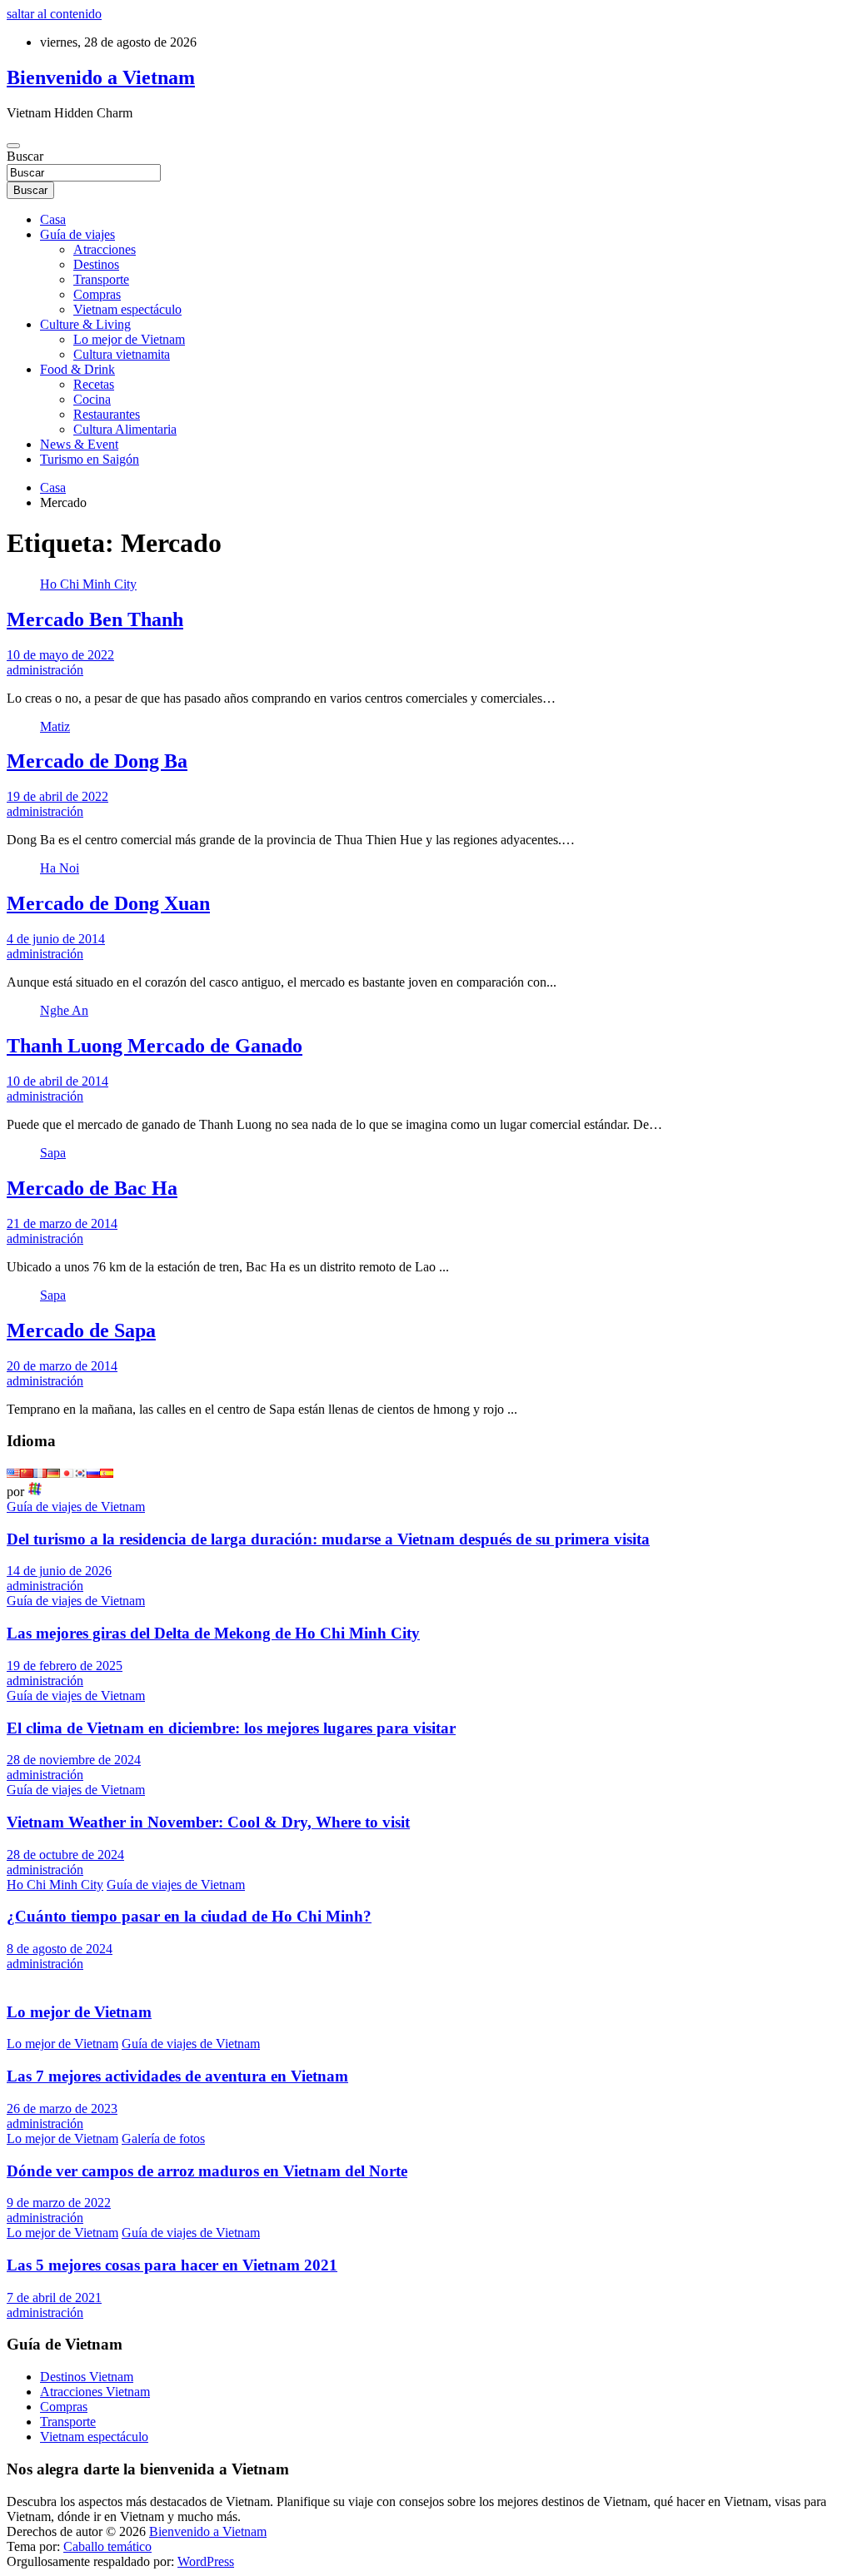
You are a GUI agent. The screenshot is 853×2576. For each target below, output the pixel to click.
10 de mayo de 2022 (60, 655)
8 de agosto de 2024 (60, 1949)
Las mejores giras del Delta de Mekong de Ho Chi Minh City (213, 1633)
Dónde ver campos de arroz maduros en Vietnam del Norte (207, 2171)
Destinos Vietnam (87, 2377)
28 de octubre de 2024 (65, 1855)
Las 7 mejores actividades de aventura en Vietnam (177, 2076)
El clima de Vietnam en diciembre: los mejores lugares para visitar (231, 1728)
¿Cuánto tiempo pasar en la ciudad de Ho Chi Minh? (189, 1916)
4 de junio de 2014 (56, 939)
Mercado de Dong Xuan (108, 903)
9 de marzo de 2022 (59, 2203)
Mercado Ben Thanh (95, 619)
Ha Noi (60, 868)
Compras (97, 294)
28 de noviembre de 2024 (74, 1760)
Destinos (96, 264)
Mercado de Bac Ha (92, 1188)
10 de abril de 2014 (57, 1081)
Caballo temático (107, 2546)
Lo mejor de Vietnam (129, 339)
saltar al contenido (54, 14)
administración (45, 670)
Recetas (94, 384)
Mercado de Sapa (81, 1330)
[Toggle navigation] (13, 146)
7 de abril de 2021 (54, 2298)
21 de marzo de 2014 (62, 1223)
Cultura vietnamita (122, 354)
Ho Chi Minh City (88, 584)
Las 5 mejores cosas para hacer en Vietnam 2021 (172, 2265)
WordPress (206, 2561)
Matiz (55, 726)
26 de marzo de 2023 (62, 2109)
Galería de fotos (163, 2138)
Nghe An (64, 1010)
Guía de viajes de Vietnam (76, 1507)
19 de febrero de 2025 (65, 1666)
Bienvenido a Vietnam (101, 77)
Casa (53, 219)
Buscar (25, 156)
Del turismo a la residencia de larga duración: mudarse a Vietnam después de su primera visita (328, 1539)
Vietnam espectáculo (127, 309)
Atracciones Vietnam (95, 2392)
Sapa (53, 1153)
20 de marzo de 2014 (62, 1366)
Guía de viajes (77, 234)
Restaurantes (107, 414)
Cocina (92, 399)
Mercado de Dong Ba (97, 761)
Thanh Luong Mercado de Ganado (155, 1046)
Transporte (101, 279)
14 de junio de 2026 (59, 1571)
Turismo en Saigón (90, 459)
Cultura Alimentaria (125, 429)
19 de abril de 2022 (57, 796)
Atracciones (105, 249)
